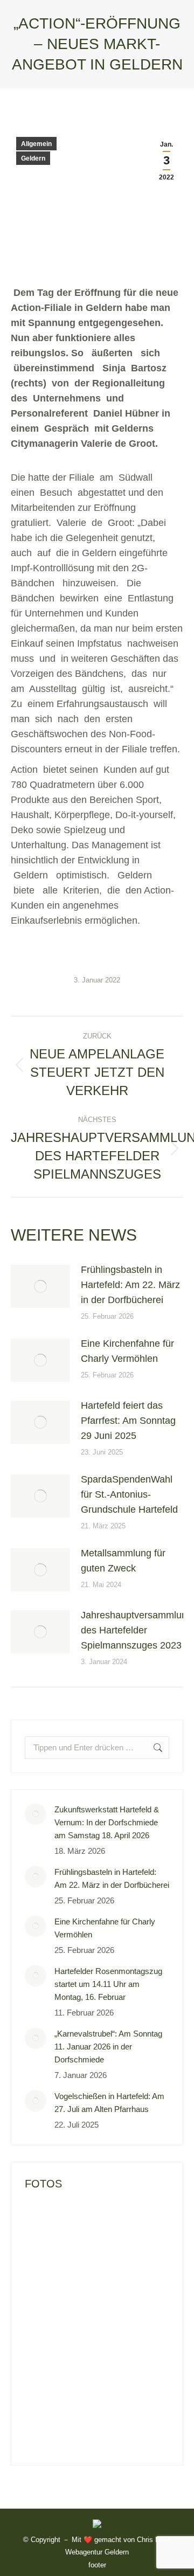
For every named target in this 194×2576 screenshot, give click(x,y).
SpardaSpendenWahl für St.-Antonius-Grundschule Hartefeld (129, 1494)
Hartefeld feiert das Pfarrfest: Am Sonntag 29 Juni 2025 (128, 1421)
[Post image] (40, 1286)
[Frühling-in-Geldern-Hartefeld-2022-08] (129, 2223)
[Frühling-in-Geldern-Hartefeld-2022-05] (129, 2265)
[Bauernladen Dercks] (46, 2389)
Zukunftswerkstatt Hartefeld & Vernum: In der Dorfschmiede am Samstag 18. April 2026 (107, 1822)
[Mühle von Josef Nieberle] (129, 2389)
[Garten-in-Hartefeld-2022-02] (87, 2223)
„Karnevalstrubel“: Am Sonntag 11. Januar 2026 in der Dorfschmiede (108, 2047)
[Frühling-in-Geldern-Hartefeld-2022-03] (87, 2306)
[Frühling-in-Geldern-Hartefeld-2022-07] (46, 2265)
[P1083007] (87, 2389)
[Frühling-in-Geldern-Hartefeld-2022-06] (87, 2265)
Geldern (33, 158)
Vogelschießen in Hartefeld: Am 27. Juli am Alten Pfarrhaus (109, 2103)
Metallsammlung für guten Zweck (123, 1561)
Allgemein (36, 144)
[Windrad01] (87, 2348)
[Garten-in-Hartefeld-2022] (46, 2223)
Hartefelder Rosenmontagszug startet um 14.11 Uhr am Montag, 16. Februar (108, 1984)
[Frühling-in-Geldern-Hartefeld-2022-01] (46, 2348)
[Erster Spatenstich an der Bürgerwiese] (129, 2348)
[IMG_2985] (46, 2431)
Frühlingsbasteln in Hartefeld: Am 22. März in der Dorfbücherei (130, 1285)
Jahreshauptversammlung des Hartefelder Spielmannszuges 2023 (137, 1630)
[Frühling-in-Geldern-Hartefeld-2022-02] (129, 2306)
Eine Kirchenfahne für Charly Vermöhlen (127, 1351)
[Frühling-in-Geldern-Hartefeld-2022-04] (46, 2306)
